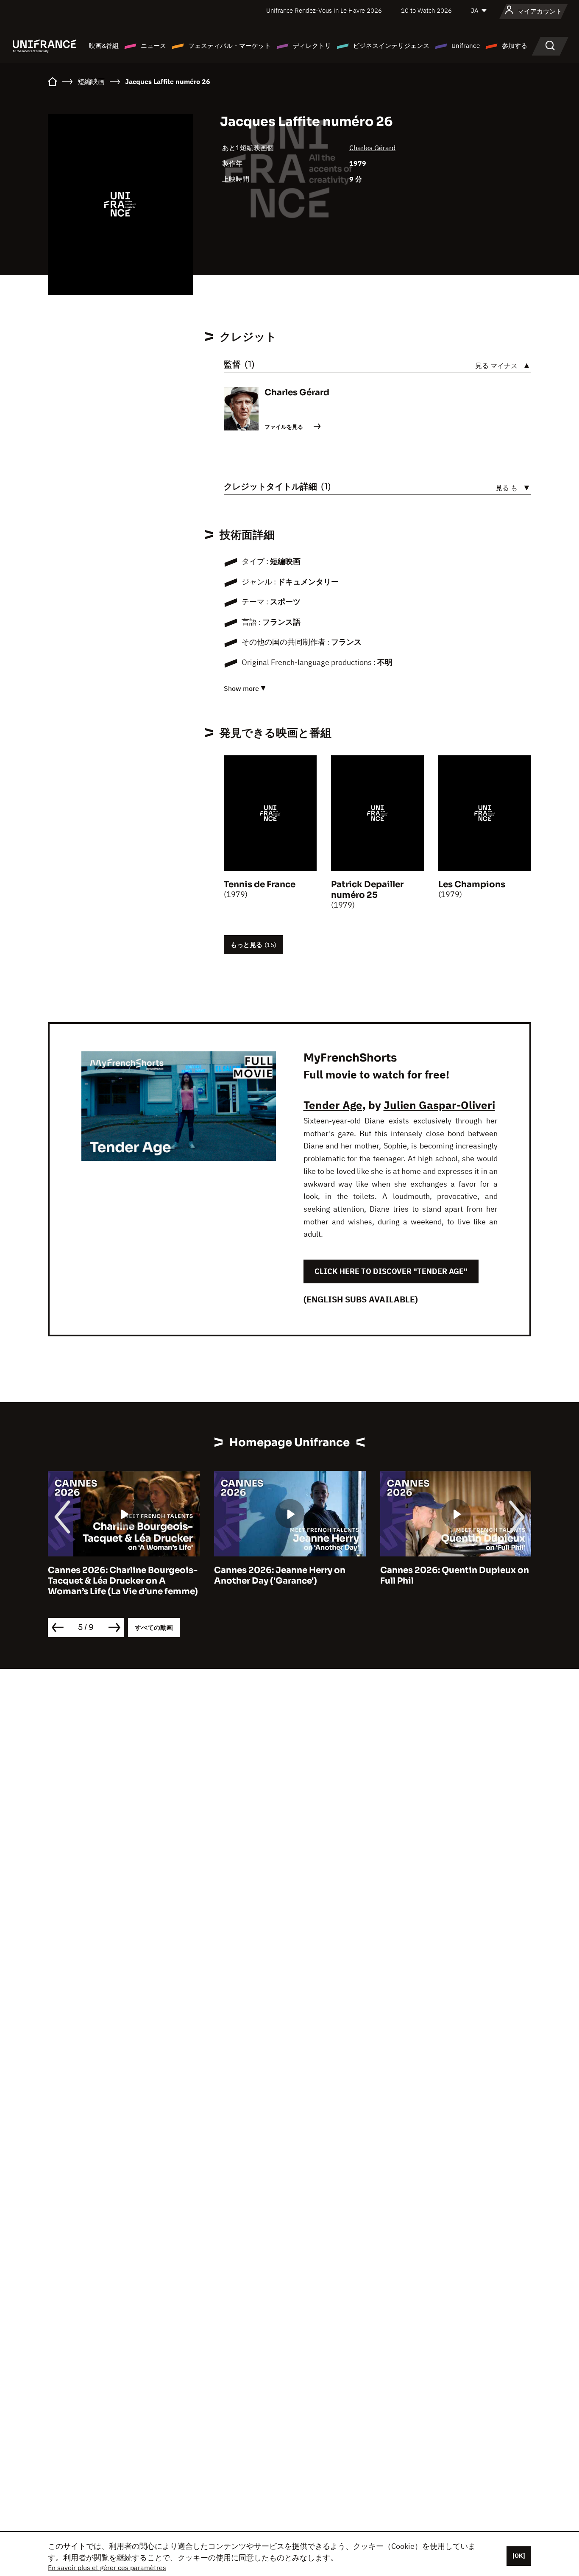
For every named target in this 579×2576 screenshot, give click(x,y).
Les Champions (472, 884)
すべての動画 (154, 1627)
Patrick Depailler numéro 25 (367, 890)
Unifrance (466, 46)
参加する (515, 46)
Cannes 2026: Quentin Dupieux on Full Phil (381, 1576)
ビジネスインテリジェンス (391, 46)
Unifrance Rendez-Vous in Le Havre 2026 (324, 10)
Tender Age (333, 1105)
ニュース (153, 46)
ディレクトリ (312, 46)
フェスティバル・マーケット (230, 46)
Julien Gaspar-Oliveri (439, 1105)
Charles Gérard (372, 148)
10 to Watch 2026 (426, 10)
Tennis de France (260, 884)
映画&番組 (104, 46)
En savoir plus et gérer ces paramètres (107, 2568)
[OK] (519, 2556)
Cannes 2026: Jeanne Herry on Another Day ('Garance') (206, 1576)
